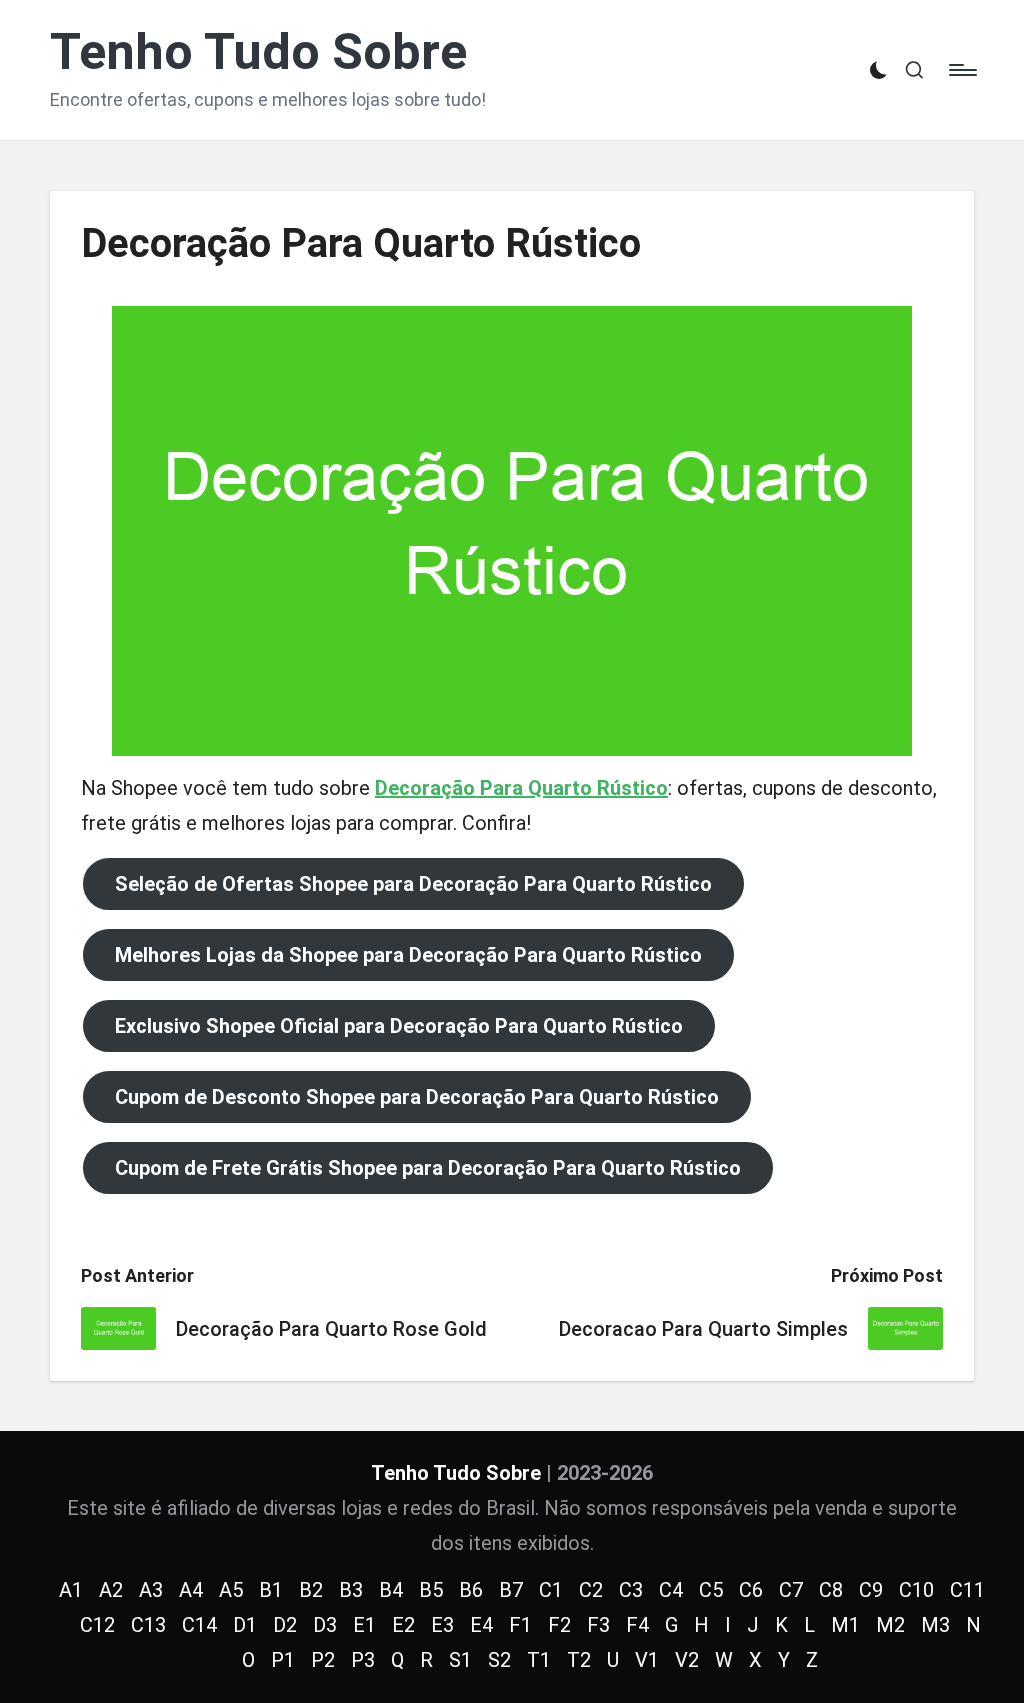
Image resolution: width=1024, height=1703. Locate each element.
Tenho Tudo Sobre (258, 52)
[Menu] (961, 70)
